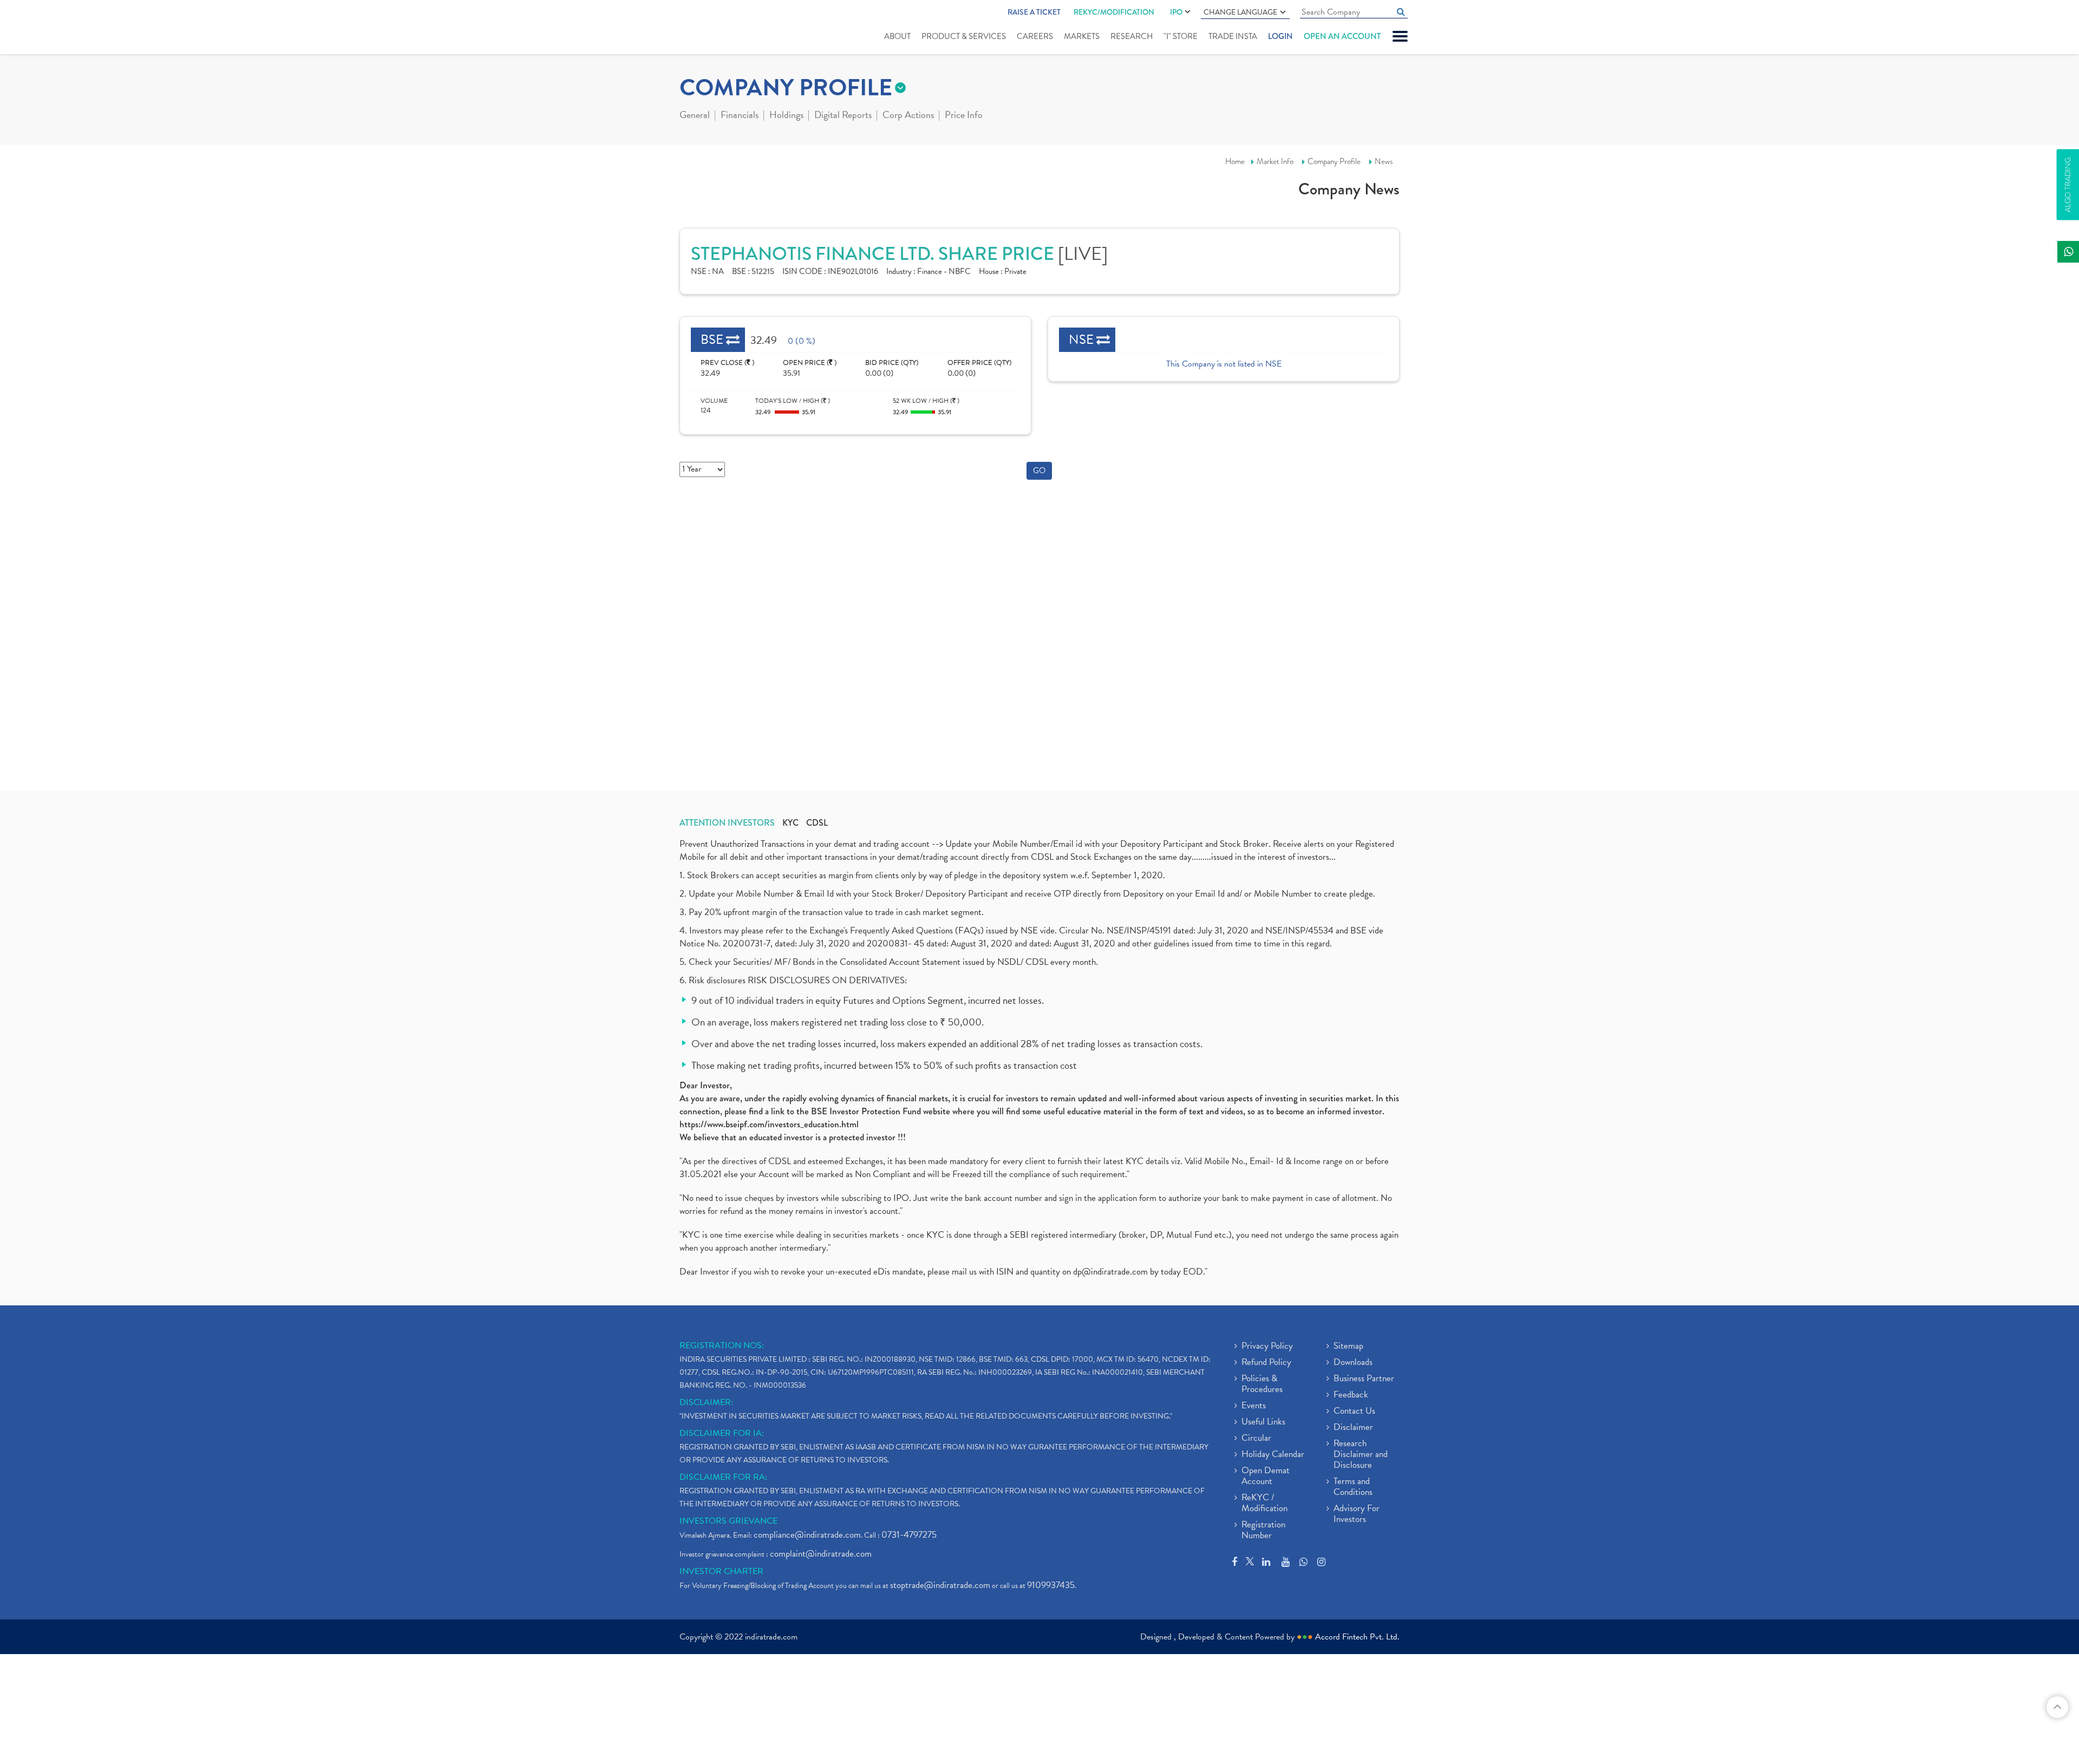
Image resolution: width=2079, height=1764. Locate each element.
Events (1254, 1406)
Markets (1082, 36)
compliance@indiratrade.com (807, 1535)
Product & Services (964, 36)
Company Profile (1334, 161)
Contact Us (1354, 1412)
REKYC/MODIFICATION (1114, 12)
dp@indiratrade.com (1112, 1272)
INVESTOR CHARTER (721, 1571)
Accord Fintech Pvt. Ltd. (1357, 1637)
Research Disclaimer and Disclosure (1361, 1455)
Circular (1256, 1439)
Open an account (1342, 36)
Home (1235, 161)
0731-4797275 (909, 1535)
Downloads (1353, 1363)
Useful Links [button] (1263, 1422)
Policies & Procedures (1262, 1384)
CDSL (817, 823)
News (1384, 161)
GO (1039, 471)
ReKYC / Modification (1264, 1504)
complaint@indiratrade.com (821, 1554)
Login (1280, 36)
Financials (740, 116)
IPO (1176, 12)
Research (1132, 36)
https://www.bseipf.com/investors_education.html (769, 1124)
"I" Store (1181, 36)
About (897, 36)
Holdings (786, 116)
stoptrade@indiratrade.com (940, 1585)
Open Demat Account (1266, 1476)
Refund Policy (1266, 1363)
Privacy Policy (1267, 1347)
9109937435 (1051, 1585)
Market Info (1275, 161)
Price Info (964, 116)
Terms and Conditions (1353, 1487)
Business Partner (1364, 1379)
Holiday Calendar (1273, 1455)
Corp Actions (908, 116)
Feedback (1351, 1395)
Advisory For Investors (1356, 1514)
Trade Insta (1233, 36)
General (695, 116)
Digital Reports (843, 116)
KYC (790, 823)
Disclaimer (1353, 1428)
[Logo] (705, 28)
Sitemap (1348, 1347)
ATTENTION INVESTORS (727, 823)
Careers (1035, 36)
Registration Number (1263, 1531)
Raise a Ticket (1034, 12)
